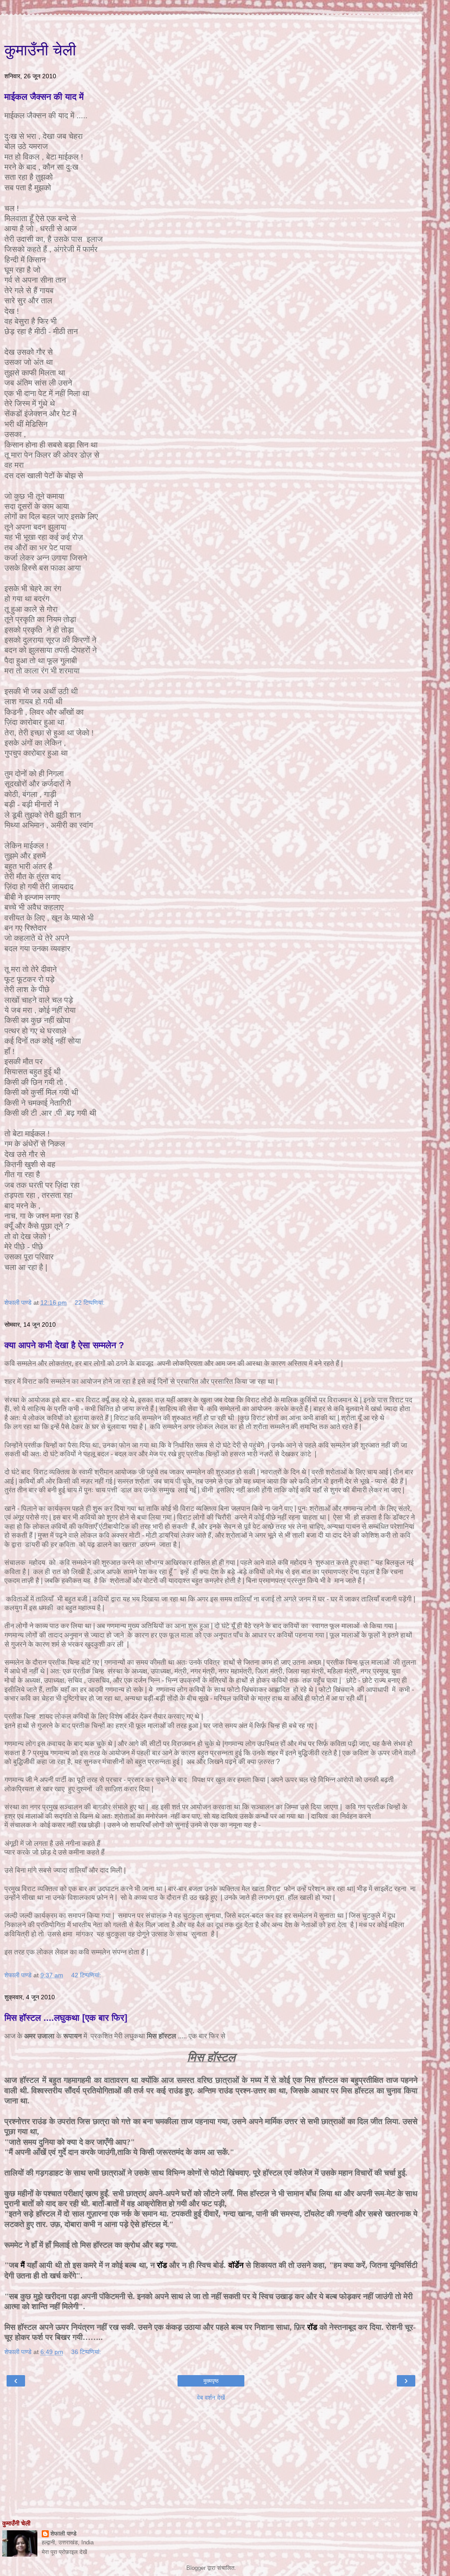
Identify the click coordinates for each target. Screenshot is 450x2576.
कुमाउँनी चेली (40, 50)
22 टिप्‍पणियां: (90, 1303)
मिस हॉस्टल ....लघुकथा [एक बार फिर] (66, 2018)
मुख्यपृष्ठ (211, 2381)
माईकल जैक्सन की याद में (44, 97)
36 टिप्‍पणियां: (86, 2352)
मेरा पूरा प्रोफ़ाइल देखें (64, 2552)
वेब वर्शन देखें (211, 2398)
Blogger (196, 2568)
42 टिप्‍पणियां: (86, 1975)
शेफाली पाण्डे (64, 2534)
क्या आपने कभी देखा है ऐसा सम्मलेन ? (64, 1345)
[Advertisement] (211, 26)
